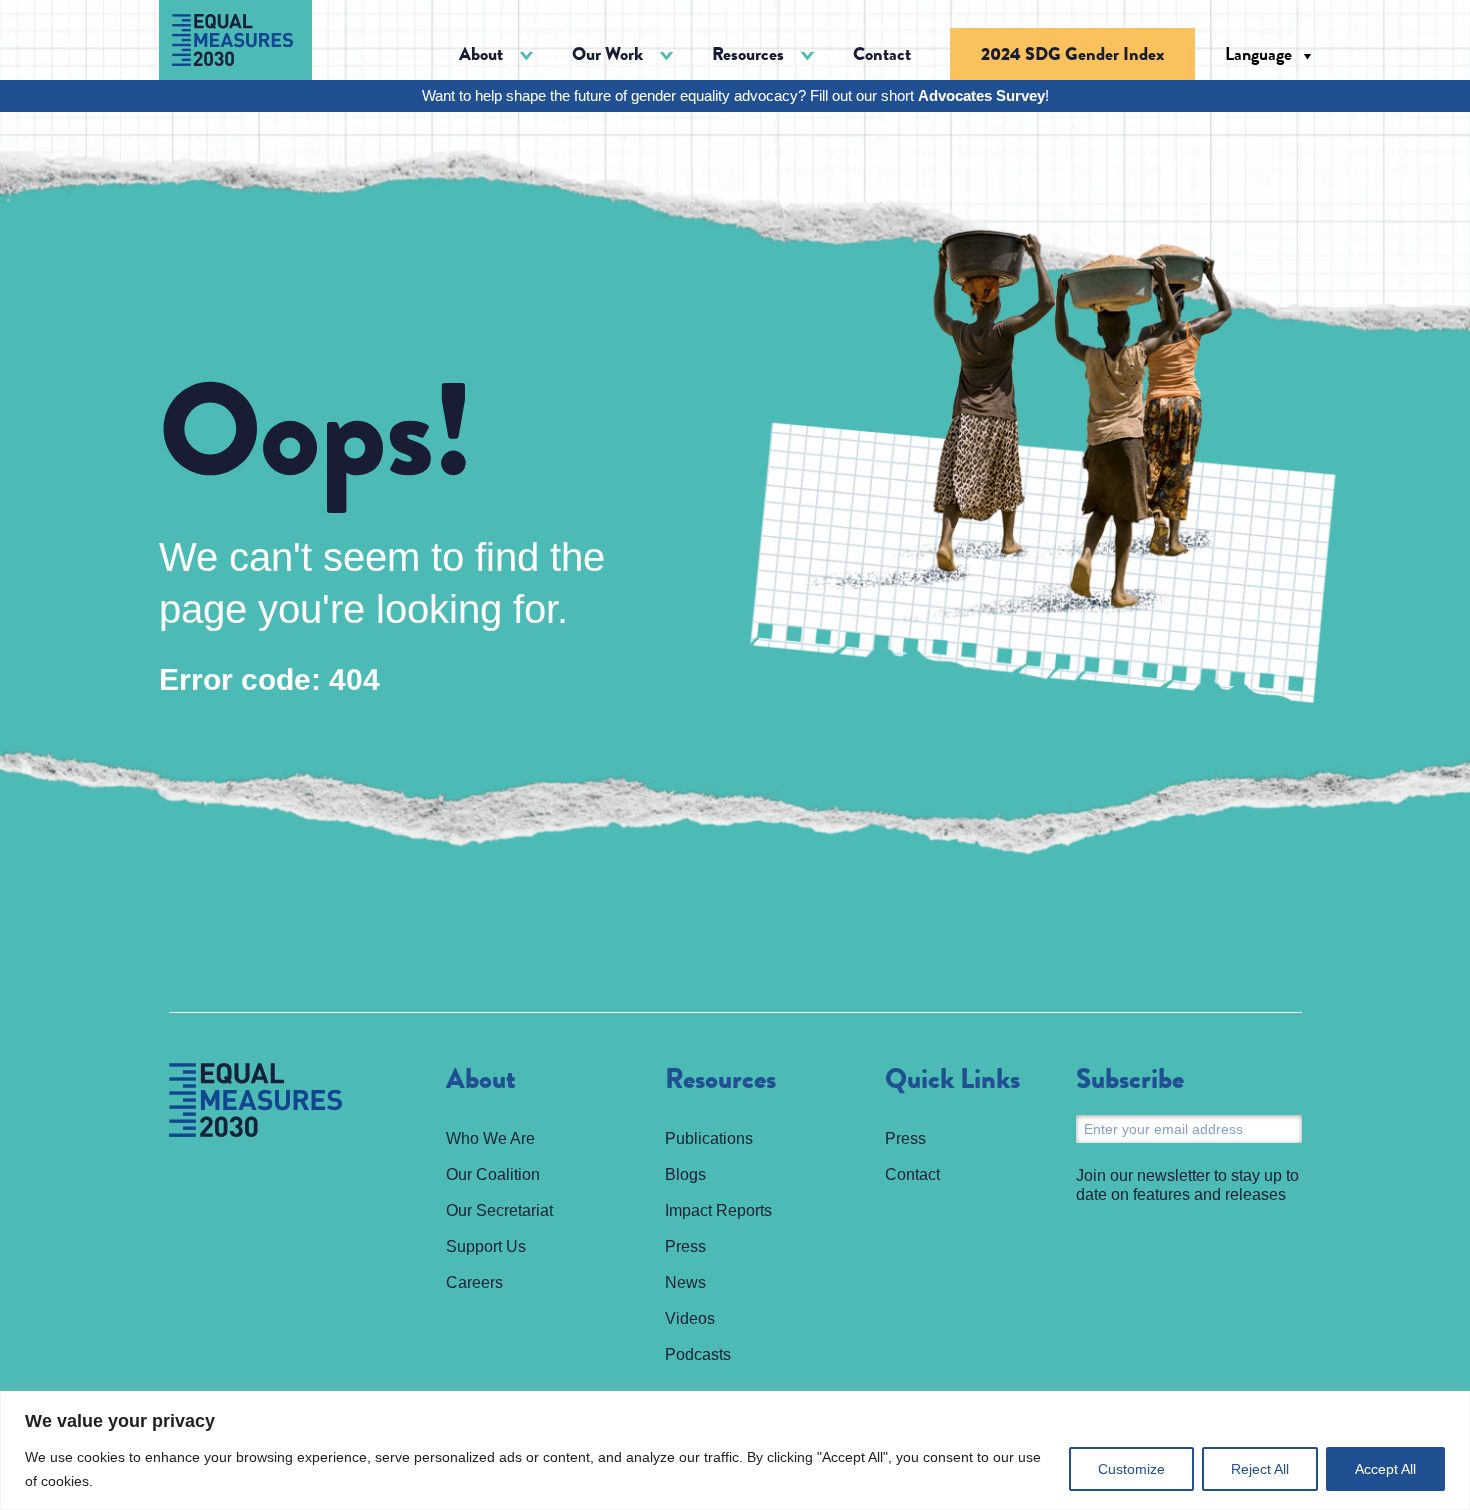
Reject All (1260, 1469)
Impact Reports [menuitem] (718, 1210)
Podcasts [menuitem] (698, 1354)
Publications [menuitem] (709, 1138)
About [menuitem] (481, 1080)
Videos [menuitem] (690, 1318)
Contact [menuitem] (882, 54)
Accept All (1385, 1469)
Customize (1131, 1469)
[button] (496, 54)
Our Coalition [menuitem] (493, 1174)
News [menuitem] (685, 1282)
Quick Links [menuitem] (952, 1080)
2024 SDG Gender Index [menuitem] (1072, 54)
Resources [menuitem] (720, 1080)
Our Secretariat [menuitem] (499, 1210)
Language (1258, 54)
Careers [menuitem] (474, 1282)
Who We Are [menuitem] (490, 1138)
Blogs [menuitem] (685, 1174)
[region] (735, 1450)
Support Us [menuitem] (486, 1246)
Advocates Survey (981, 96)
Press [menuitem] (685, 1246)
